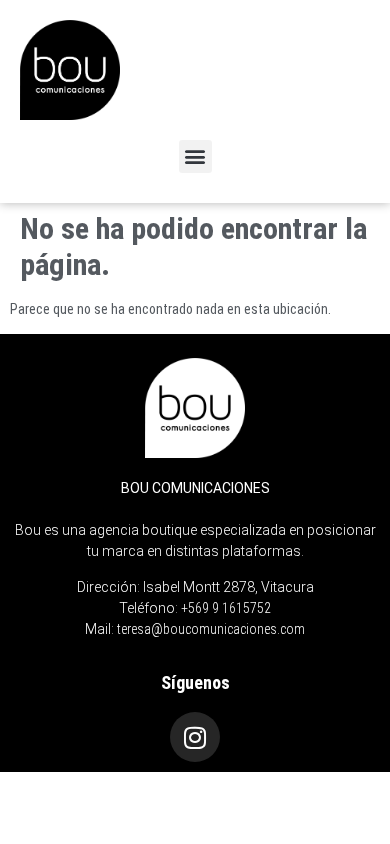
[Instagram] (195, 737)
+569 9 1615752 (226, 608)
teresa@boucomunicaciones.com (211, 629)
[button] (195, 156)
